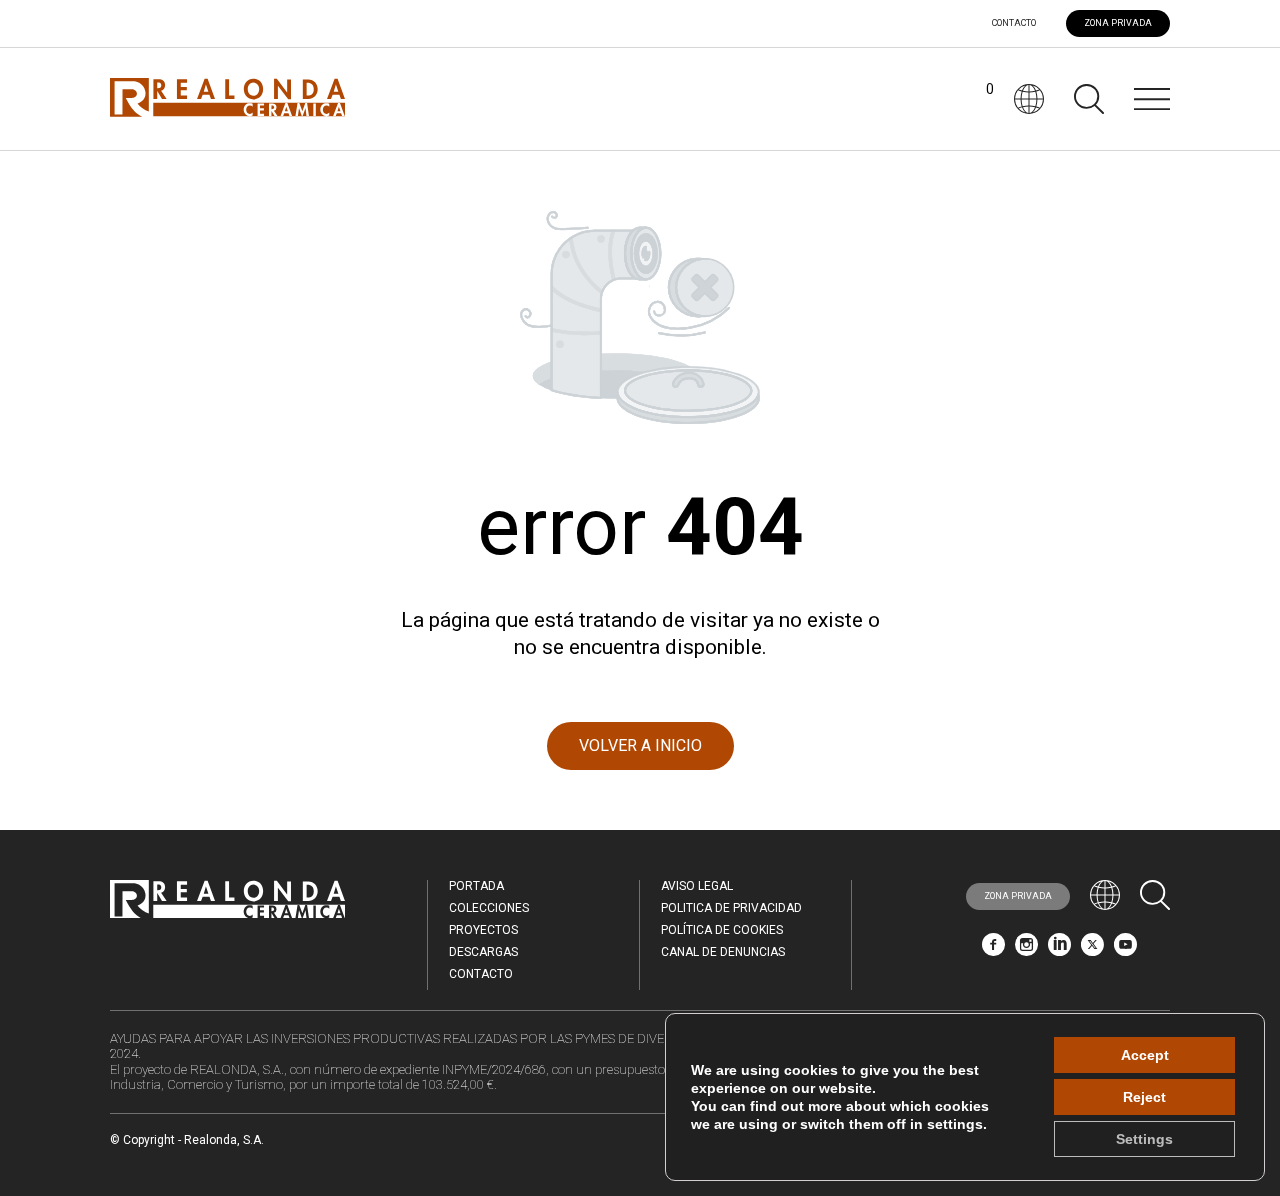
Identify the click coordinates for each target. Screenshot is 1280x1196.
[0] (974, 99)
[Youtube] (1125, 950)
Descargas (483, 952)
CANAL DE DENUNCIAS (723, 952)
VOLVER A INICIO (640, 745)
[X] (1092, 950)
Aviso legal (697, 886)
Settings (1144, 1139)
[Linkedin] (1059, 950)
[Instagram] (1026, 950)
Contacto (1014, 23)
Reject (1144, 1097)
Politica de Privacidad (731, 908)
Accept (1145, 1055)
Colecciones (489, 908)
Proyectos (483, 930)
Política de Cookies (722, 930)
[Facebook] (993, 950)
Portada (476, 886)
